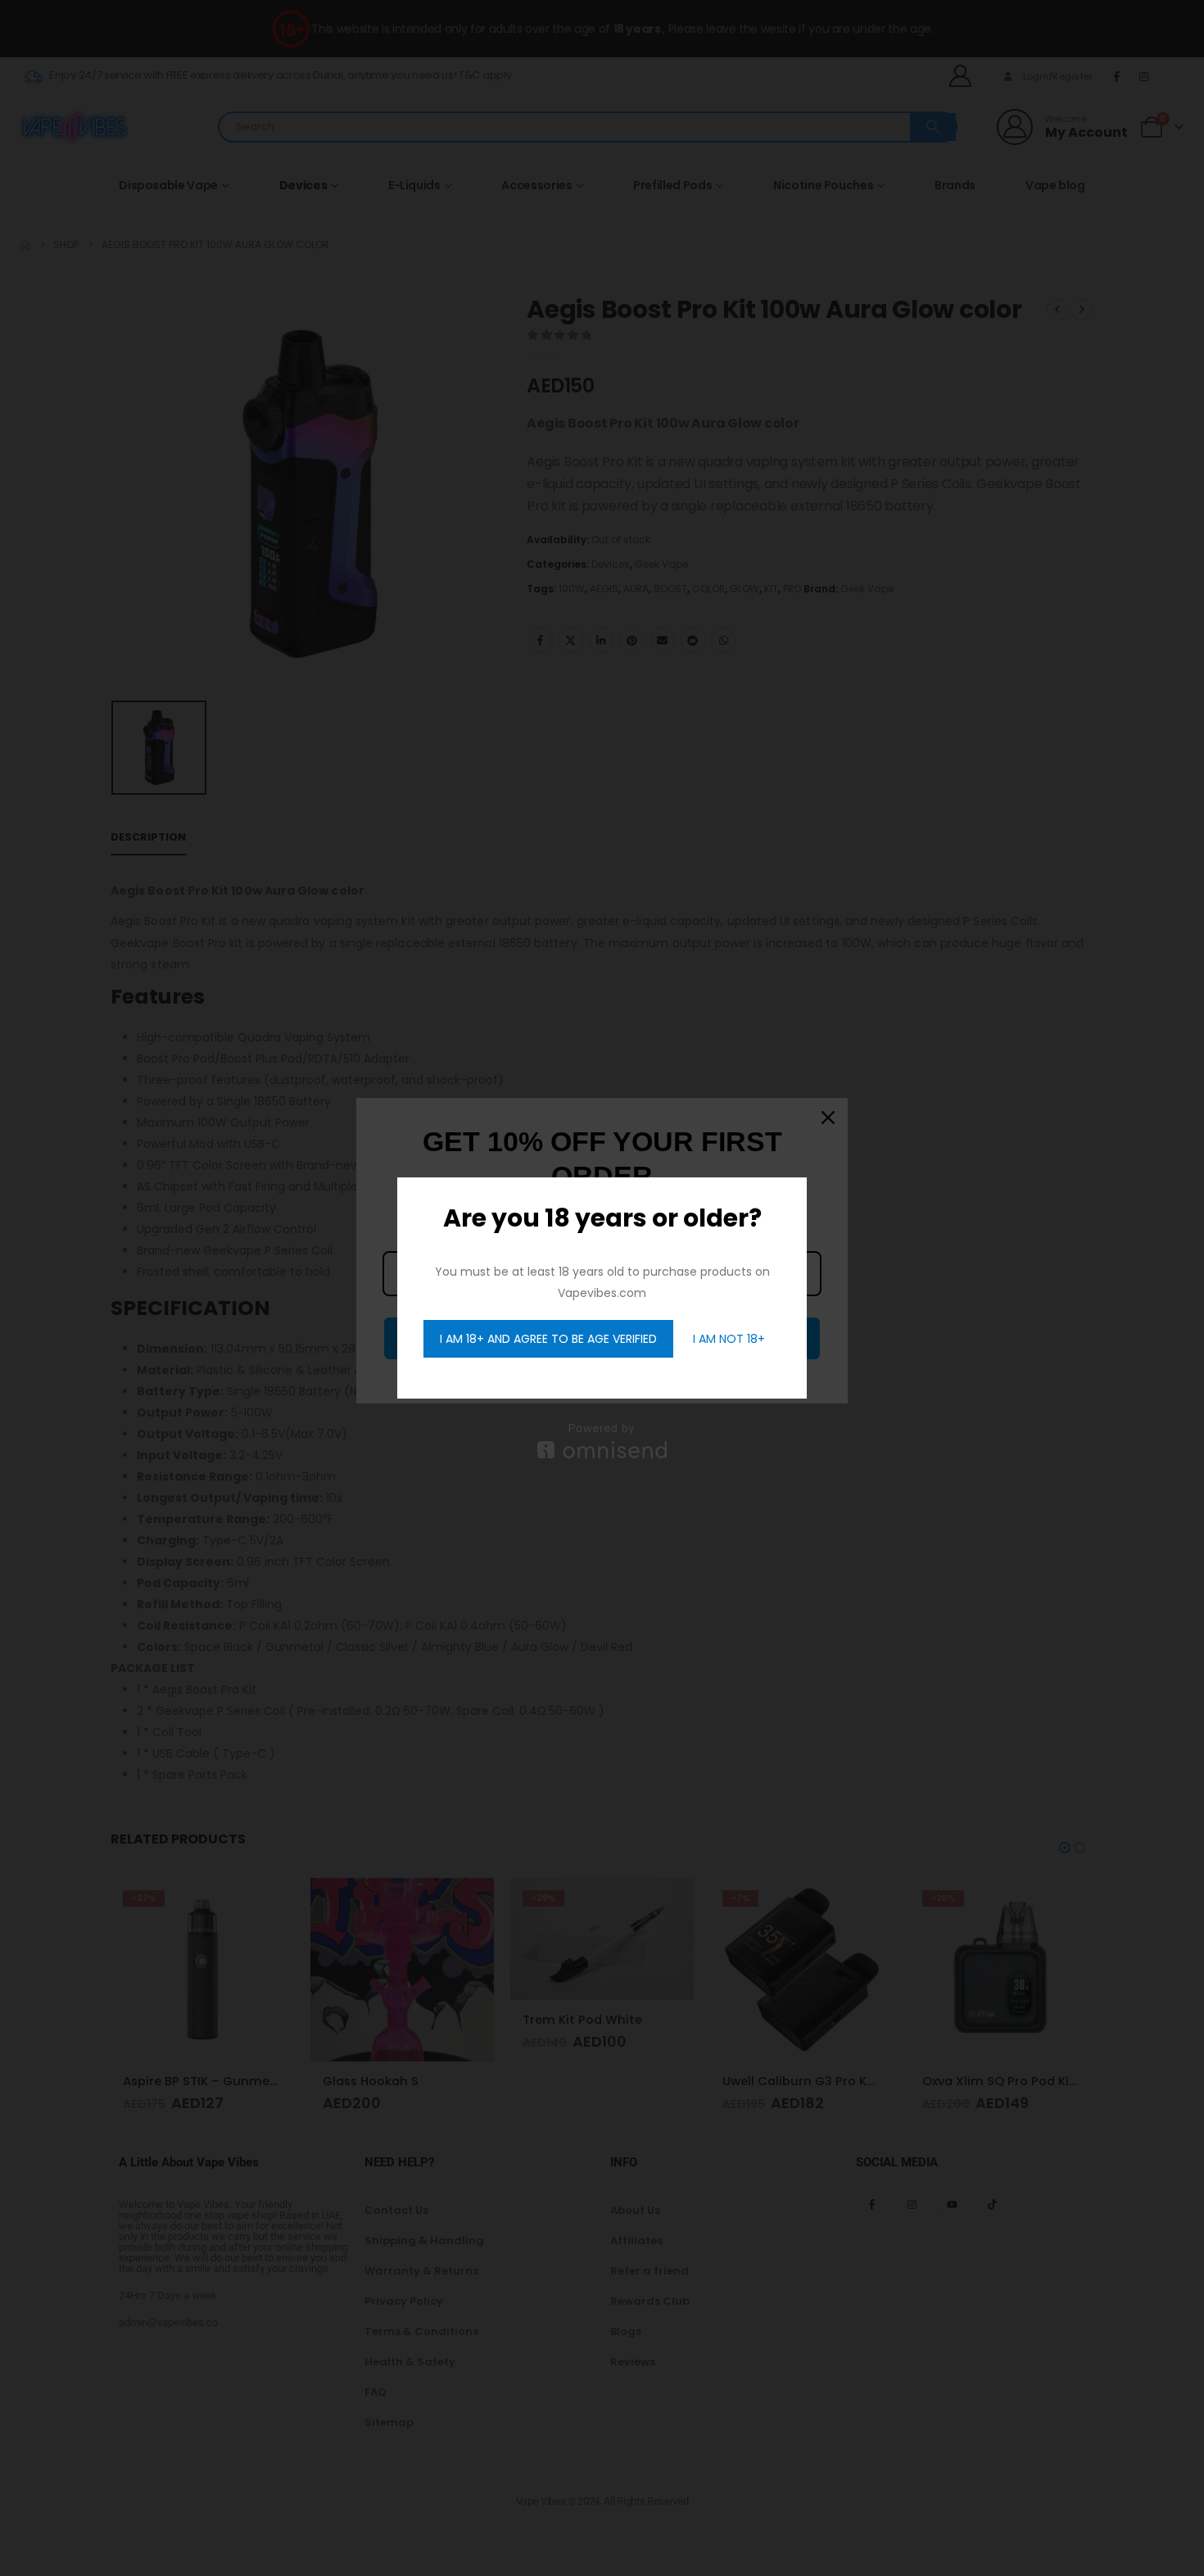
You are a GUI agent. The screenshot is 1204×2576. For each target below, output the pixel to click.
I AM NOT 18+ (729, 1339)
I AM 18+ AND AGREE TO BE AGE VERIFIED (548, 1339)
